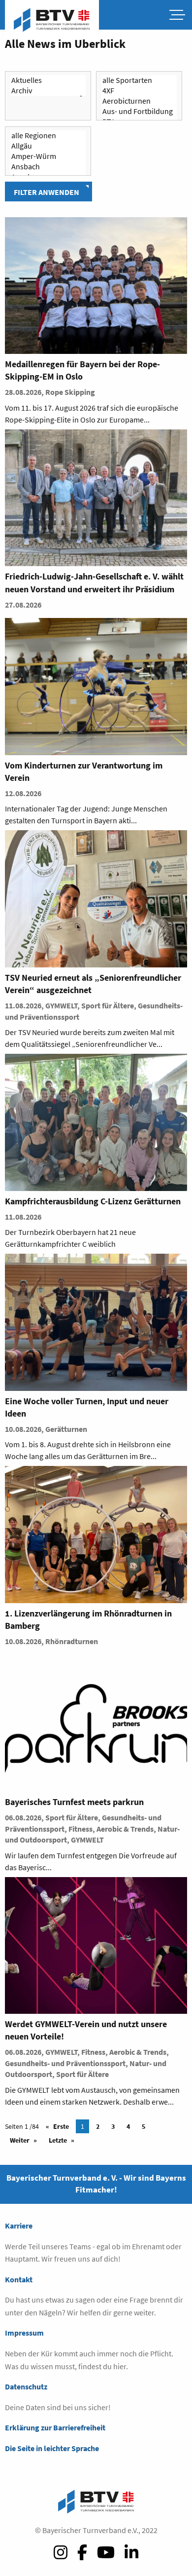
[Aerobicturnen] (139, 101)
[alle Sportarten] (139, 80)
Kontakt (19, 2279)
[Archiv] (48, 91)
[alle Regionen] (48, 135)
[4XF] (139, 91)
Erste (61, 2126)
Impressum (24, 2333)
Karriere (19, 2226)
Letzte (58, 2140)
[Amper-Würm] (48, 156)
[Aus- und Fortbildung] (139, 111)
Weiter (20, 2140)
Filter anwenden (47, 192)
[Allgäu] (48, 146)
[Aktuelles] (48, 80)
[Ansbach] (48, 167)
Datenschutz (26, 2386)
